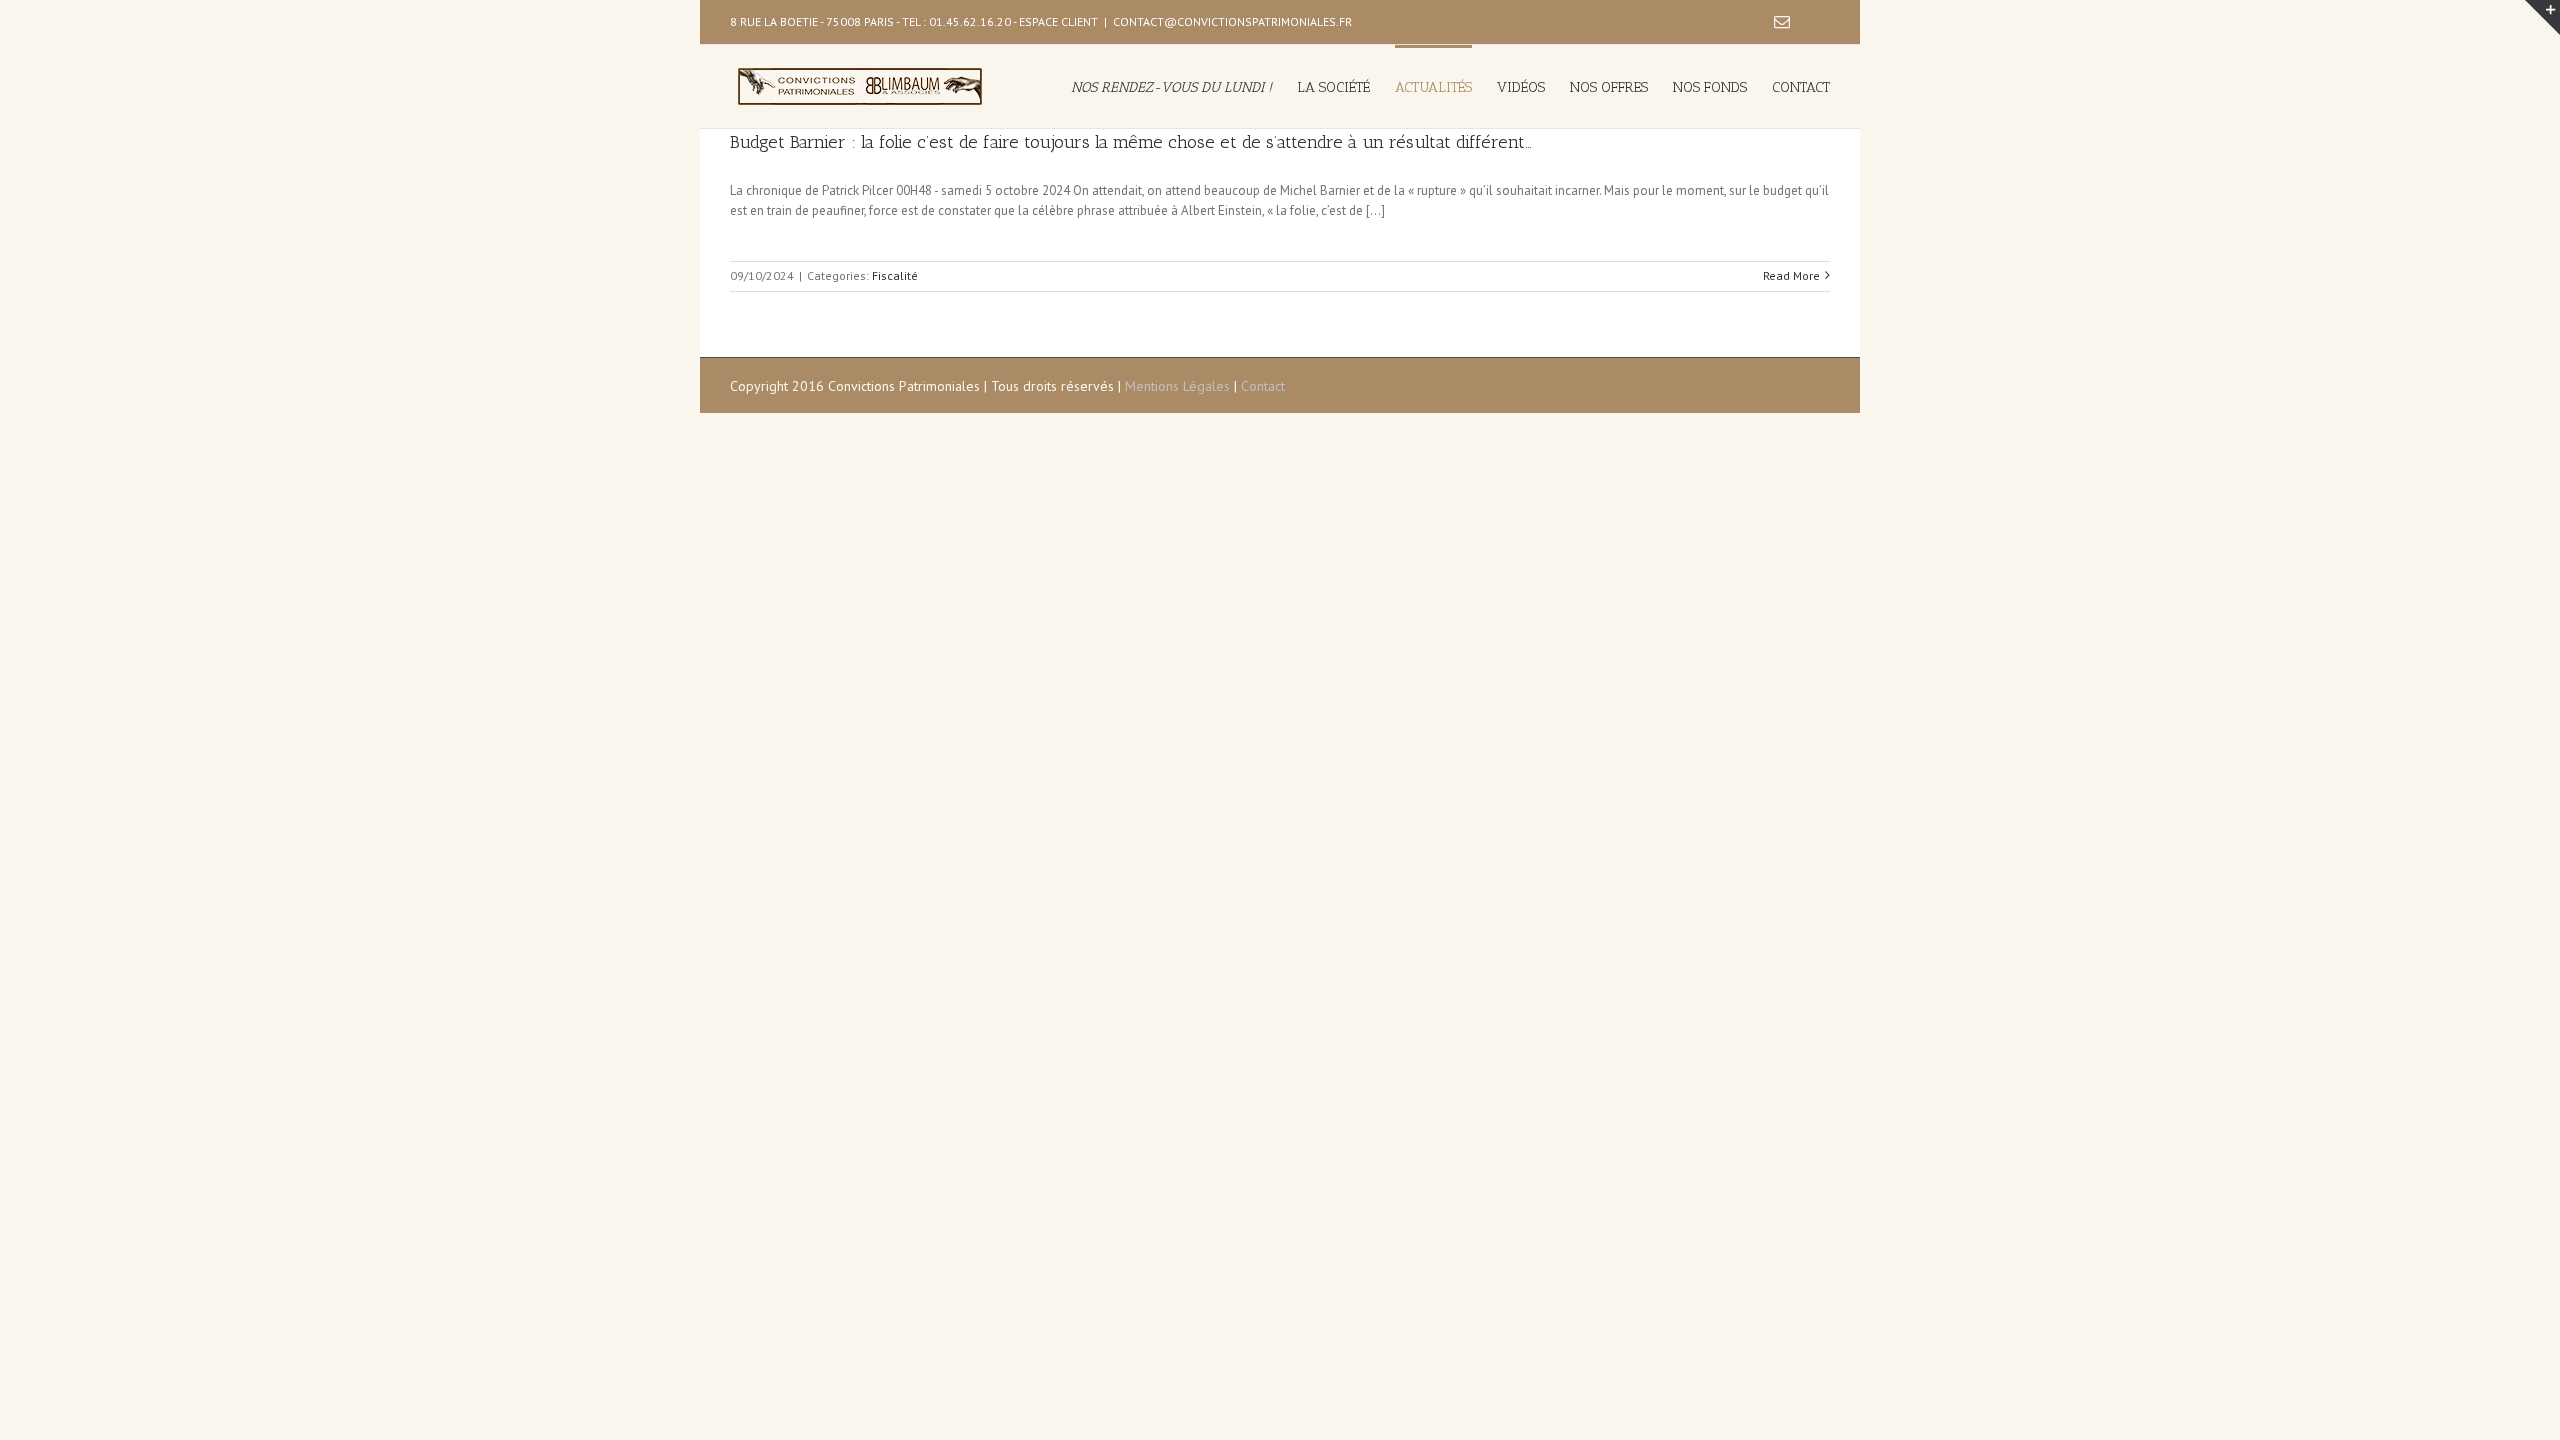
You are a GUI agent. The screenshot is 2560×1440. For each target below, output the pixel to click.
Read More (1791, 275)
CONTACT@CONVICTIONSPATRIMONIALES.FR (1232, 21)
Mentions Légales (1177, 386)
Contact (1263, 386)
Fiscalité (895, 275)
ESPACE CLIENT (1058, 21)
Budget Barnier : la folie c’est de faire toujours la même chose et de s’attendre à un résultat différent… (1131, 142)
